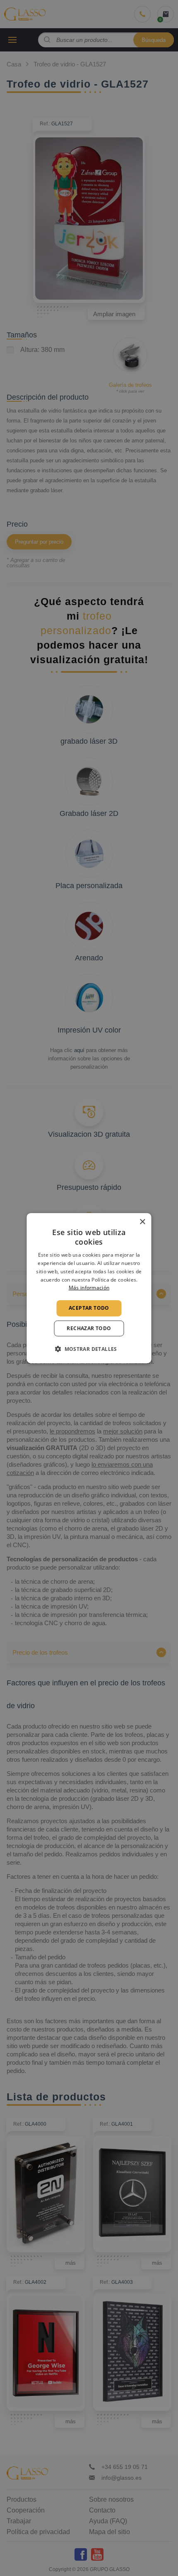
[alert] (89, 1288)
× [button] (142, 1222)
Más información (89, 1288)
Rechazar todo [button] (89, 1328)
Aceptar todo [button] (89, 1308)
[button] (89, 1349)
